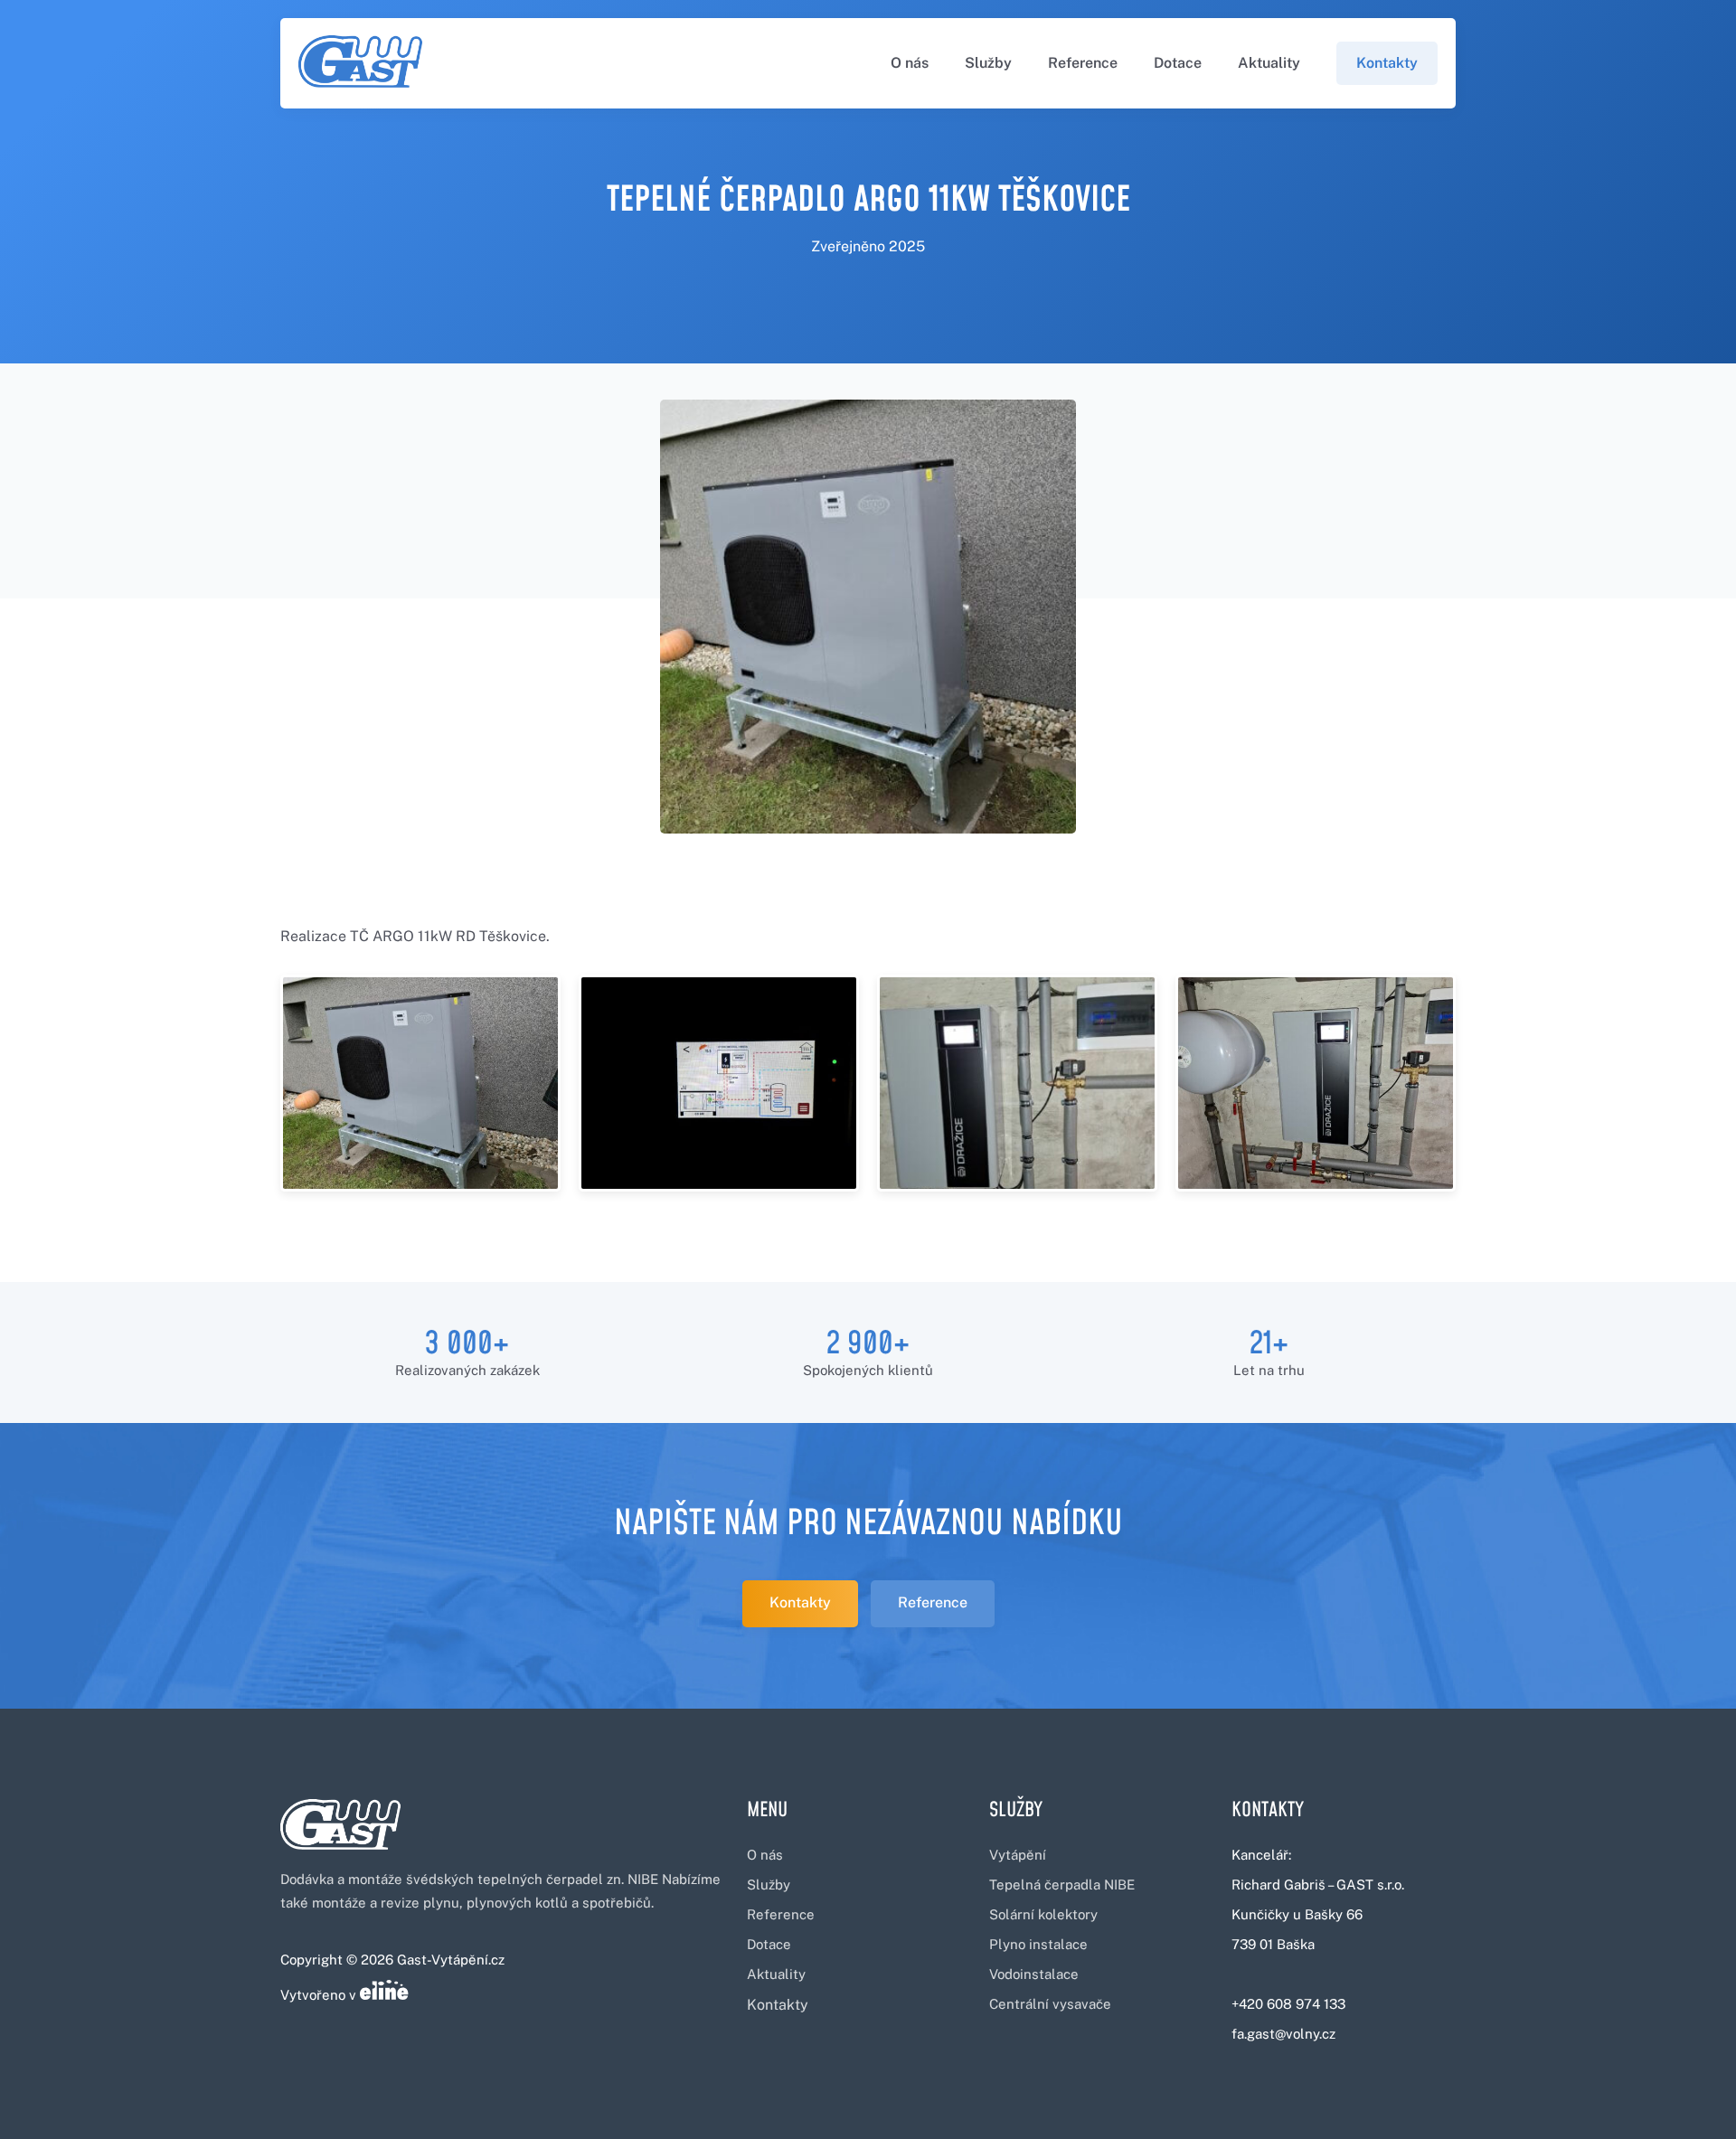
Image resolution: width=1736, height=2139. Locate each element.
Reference (1083, 63)
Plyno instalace (1038, 1944)
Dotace (1178, 63)
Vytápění (1018, 1855)
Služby (988, 63)
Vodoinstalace (1034, 1974)
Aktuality (1269, 63)
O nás (910, 63)
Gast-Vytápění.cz (451, 1960)
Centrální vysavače (1050, 2004)
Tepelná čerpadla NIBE (1062, 1885)
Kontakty (1387, 63)
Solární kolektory (1043, 1914)
